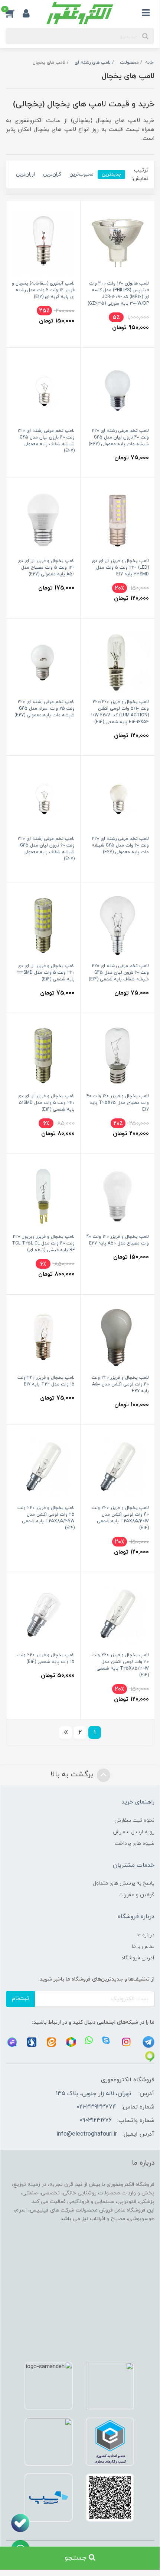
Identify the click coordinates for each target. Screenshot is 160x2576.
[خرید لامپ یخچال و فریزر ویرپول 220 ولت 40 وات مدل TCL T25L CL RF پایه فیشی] (43, 1196)
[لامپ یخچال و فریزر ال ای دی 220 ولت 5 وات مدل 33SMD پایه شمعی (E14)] (43, 925)
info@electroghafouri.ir (87, 2134)
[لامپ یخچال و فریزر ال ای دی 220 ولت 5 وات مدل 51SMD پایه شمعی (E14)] (43, 1055)
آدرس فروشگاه (138, 1958)
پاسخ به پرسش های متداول (124, 1883)
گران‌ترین (52, 174)
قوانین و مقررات (136, 1895)
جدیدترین (111, 174)
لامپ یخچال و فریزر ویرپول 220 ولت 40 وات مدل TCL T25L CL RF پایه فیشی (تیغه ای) (43, 1243)
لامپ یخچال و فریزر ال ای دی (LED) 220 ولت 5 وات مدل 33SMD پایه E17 (120, 568)
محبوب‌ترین (81, 174)
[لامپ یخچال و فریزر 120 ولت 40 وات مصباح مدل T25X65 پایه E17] (117, 1055)
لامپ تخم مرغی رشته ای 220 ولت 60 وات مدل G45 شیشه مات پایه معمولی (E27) (120, 845)
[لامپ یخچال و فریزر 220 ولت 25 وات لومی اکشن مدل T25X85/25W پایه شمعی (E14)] (43, 1467)
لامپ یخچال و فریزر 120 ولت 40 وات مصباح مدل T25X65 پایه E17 (118, 1103)
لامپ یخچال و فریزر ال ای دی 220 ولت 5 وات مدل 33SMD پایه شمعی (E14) (46, 973)
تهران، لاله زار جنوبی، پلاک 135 (94, 2094)
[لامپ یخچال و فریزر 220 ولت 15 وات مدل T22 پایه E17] (43, 1337)
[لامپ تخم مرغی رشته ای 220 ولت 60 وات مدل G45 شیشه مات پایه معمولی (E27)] (117, 798)
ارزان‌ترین (25, 174)
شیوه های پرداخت (135, 1843)
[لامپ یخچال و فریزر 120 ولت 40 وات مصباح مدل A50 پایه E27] (117, 1196)
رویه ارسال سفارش (134, 1832)
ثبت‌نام (20, 1999)
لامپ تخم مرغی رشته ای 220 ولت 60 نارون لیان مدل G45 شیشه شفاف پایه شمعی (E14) (119, 973)
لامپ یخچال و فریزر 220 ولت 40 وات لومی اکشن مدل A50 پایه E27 (120, 1384)
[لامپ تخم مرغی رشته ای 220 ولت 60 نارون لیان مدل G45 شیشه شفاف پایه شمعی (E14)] (117, 925)
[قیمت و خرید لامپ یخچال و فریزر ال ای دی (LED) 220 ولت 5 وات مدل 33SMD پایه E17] (117, 520)
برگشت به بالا (73, 1774)
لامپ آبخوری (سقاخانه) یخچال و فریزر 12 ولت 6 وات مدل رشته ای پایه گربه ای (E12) (43, 290)
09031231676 (96, 2120)
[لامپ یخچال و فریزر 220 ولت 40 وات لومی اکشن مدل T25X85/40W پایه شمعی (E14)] (117, 1467)
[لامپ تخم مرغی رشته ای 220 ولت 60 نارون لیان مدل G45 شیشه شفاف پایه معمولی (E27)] (43, 798)
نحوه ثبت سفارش (134, 1820)
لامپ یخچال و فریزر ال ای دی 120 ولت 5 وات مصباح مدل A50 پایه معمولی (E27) (46, 568)
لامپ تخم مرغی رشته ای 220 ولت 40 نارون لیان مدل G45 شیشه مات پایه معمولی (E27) (119, 437)
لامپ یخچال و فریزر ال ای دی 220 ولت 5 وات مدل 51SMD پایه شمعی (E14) (46, 1103)
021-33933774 (96, 2107)
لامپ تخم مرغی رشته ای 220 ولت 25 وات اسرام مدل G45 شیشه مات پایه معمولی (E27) (45, 709)
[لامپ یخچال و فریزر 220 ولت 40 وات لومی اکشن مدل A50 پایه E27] (117, 1337)
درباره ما (146, 1935)
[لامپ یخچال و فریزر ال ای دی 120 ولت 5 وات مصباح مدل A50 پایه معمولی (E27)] (43, 520)
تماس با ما (143, 1947)
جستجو (77, 2558)
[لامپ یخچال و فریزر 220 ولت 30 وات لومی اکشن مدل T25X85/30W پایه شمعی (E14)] (117, 1614)
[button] (14, 13)
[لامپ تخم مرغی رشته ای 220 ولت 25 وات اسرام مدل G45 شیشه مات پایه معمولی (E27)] (43, 661)
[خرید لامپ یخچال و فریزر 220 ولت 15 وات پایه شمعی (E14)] (43, 1614)
